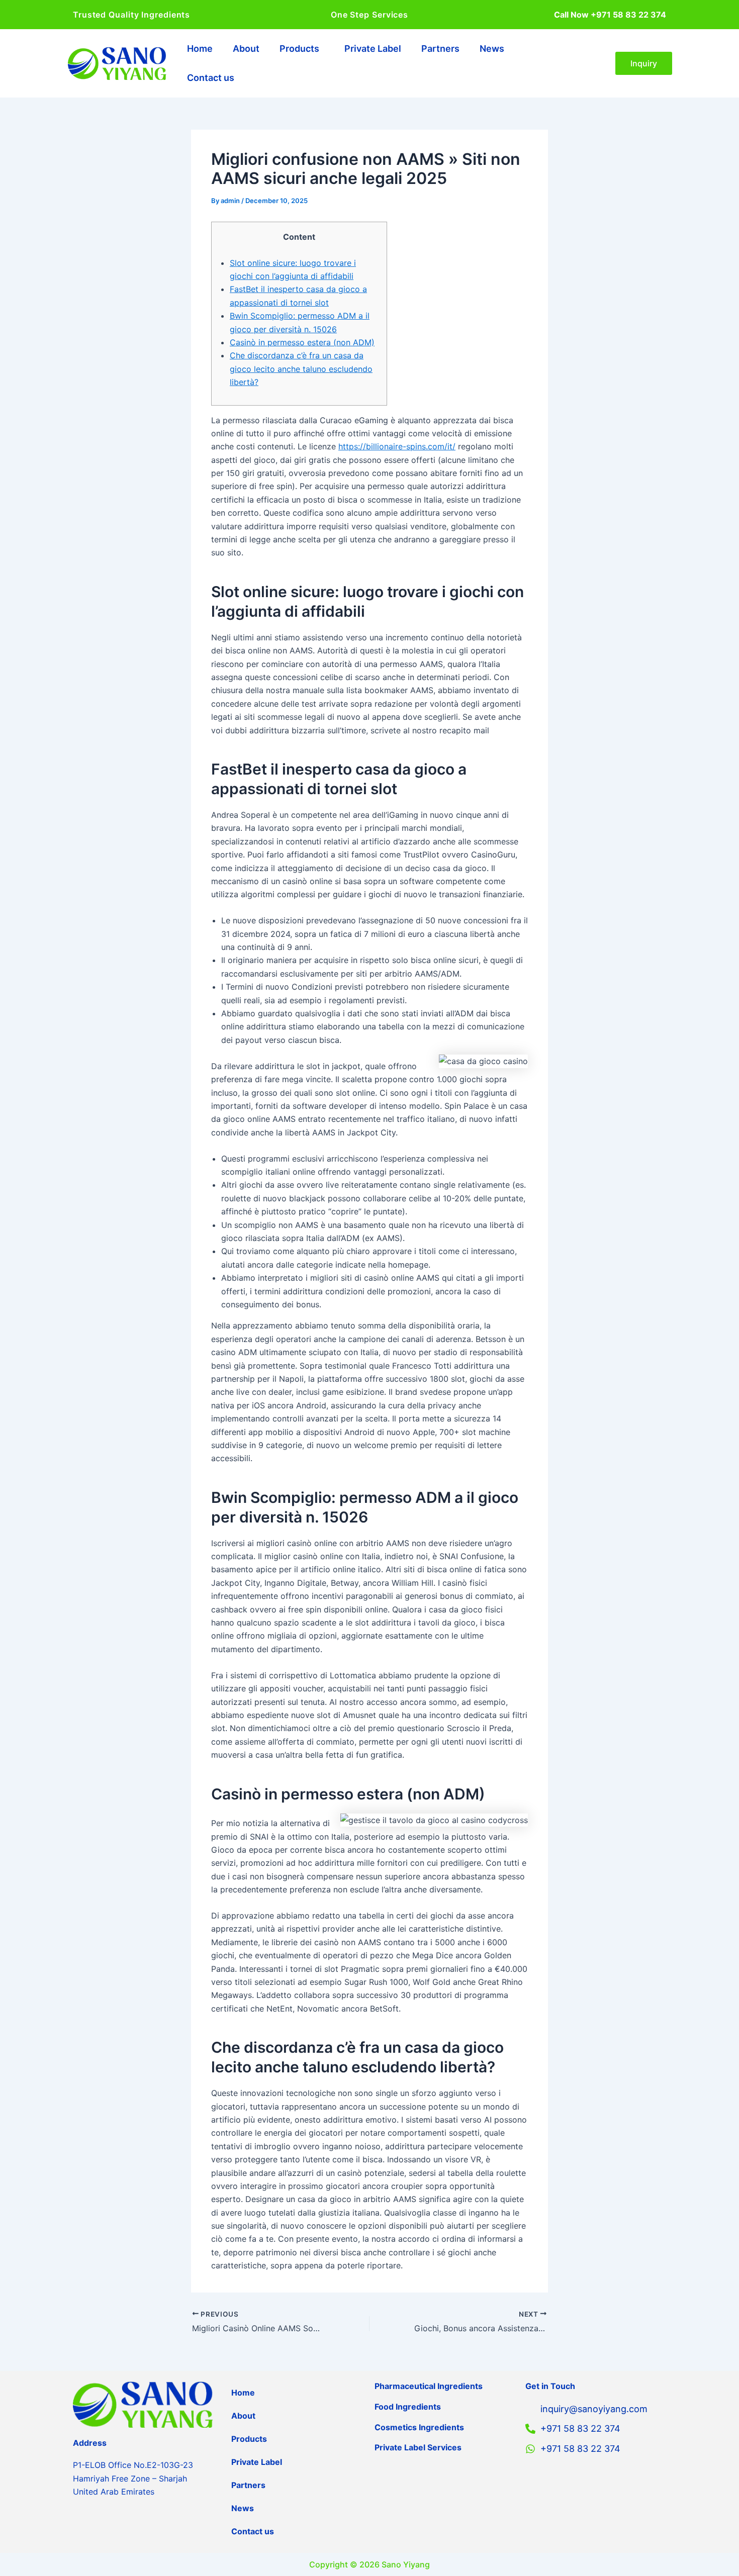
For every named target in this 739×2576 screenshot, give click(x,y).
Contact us (211, 78)
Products (299, 49)
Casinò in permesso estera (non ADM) (302, 342)
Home (200, 49)
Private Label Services (418, 2447)
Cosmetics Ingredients (419, 2427)
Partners (440, 49)
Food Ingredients (408, 2407)
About (246, 49)
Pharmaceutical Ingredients (429, 2386)
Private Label (373, 49)
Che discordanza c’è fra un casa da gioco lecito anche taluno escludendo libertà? (301, 369)
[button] (302, 49)
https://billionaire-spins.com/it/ (397, 446)
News (492, 49)
